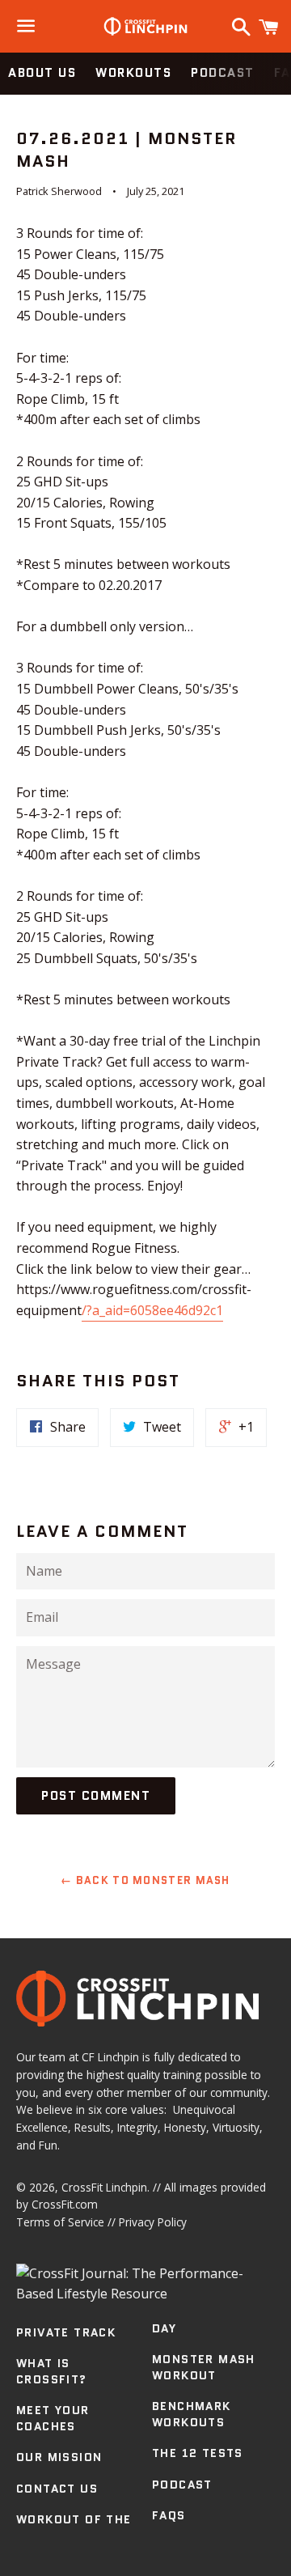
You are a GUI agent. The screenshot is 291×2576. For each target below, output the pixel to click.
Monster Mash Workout (204, 2367)
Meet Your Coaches (53, 2418)
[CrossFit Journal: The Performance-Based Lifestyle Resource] (145, 2294)
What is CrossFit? (52, 2371)
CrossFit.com (65, 2204)
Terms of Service (60, 2222)
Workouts (133, 73)
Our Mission (59, 2457)
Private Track (66, 2332)
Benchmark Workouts (192, 2414)
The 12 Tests (198, 2453)
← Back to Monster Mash (145, 1880)
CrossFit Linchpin (104, 2187)
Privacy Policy (153, 2222)
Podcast (223, 73)
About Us (42, 73)
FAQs (169, 2515)
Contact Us (57, 2489)
